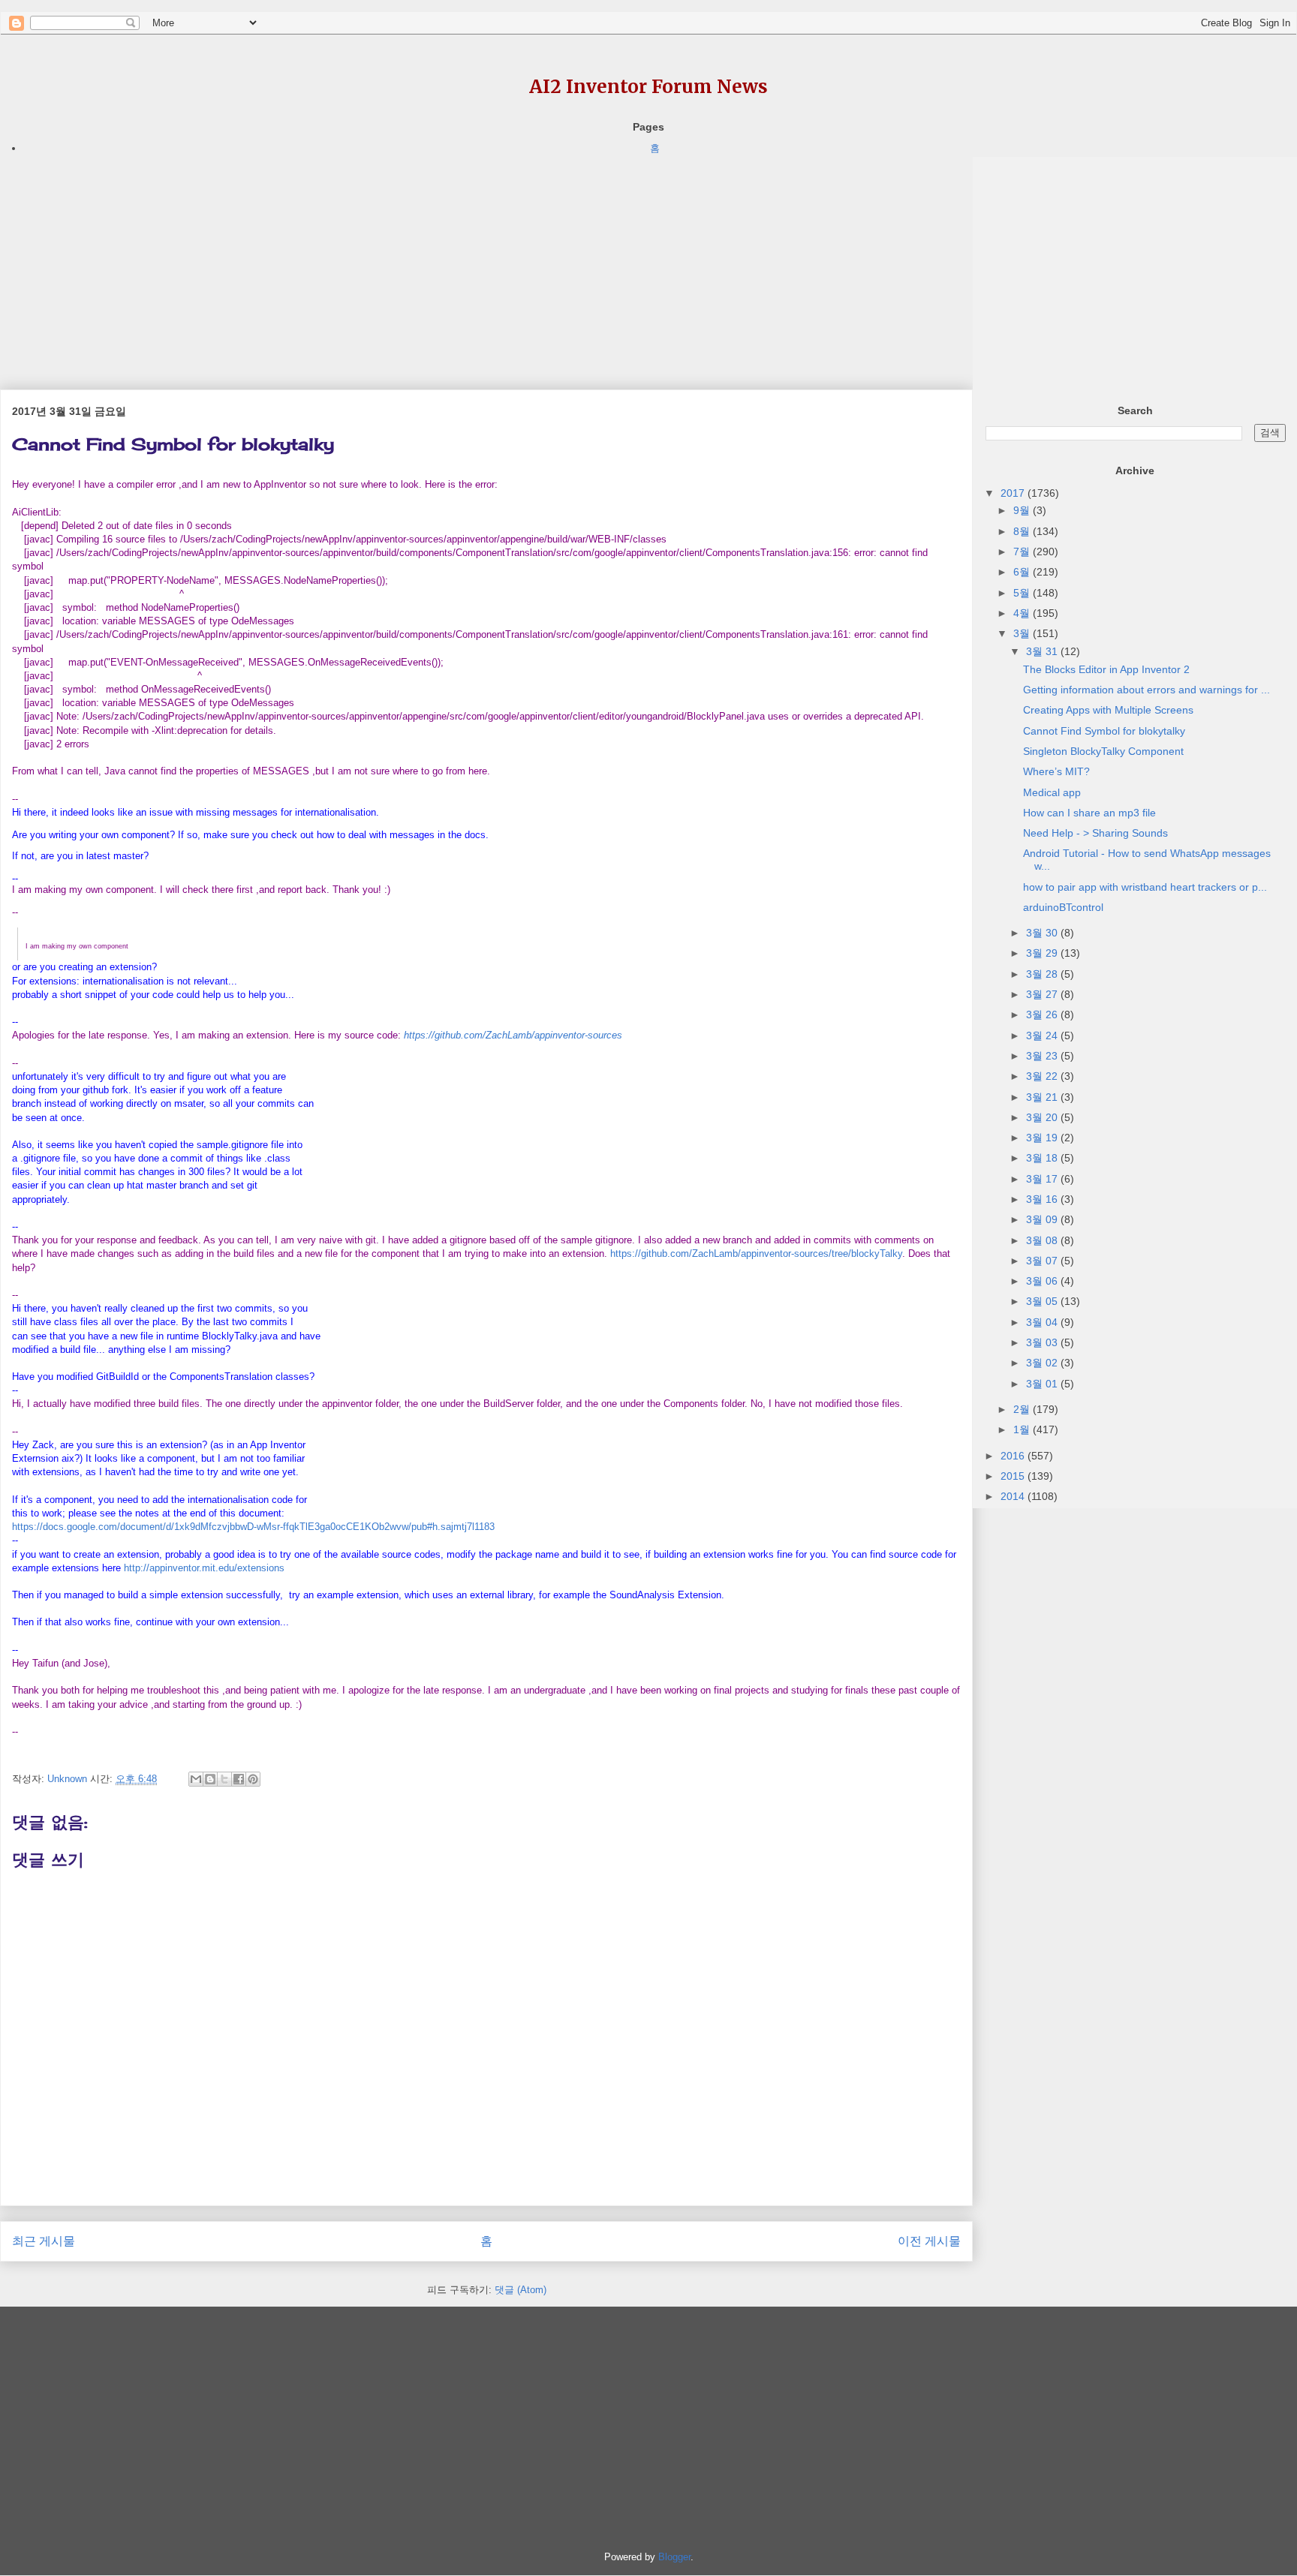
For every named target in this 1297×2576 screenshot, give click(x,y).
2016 (1014, 1456)
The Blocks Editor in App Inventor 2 (1106, 669)
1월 (1023, 1429)
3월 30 (1043, 933)
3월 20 (1043, 1117)
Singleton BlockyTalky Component (1103, 751)
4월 (1023, 613)
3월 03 (1043, 1342)
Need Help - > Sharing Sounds (1095, 833)
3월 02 (1043, 1363)
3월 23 (1043, 1056)
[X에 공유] (224, 1779)
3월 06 (1043, 1281)
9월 (1023, 510)
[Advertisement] (450, 262)
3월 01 (1043, 1384)
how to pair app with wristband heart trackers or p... (1145, 887)
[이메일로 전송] (196, 1779)
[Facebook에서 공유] (239, 1779)
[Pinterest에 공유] (253, 1779)
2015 (1014, 1476)
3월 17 (1043, 1179)
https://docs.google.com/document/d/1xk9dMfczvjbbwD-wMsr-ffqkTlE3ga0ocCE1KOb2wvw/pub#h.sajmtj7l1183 (253, 1527)
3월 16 (1043, 1199)
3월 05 (1043, 1301)
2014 (1014, 1496)
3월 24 (1043, 1036)
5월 (1023, 593)
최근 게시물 (44, 2241)
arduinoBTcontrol (1063, 907)
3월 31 (1043, 651)
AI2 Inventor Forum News (648, 87)
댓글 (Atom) (521, 2290)
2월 (1023, 1409)
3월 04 (1043, 1322)
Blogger (674, 2557)
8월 (1023, 531)
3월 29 (1043, 953)
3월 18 (1043, 1158)
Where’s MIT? (1056, 771)
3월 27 (1043, 994)
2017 (1014, 493)
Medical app (1052, 792)
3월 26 (1043, 1014)
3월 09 (1043, 1219)
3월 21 (1043, 1097)
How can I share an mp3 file (1089, 813)
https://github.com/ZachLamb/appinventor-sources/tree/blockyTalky (756, 1253)
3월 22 (1043, 1076)
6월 (1023, 572)
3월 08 (1043, 1240)
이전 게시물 (929, 2241)
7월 (1023, 552)
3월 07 (1043, 1261)
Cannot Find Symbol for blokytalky (1104, 731)
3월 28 (1043, 974)
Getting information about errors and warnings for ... (1147, 690)
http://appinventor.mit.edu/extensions (204, 1568)
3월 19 (1043, 1138)
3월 (1023, 633)
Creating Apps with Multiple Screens (1108, 710)
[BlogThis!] (210, 1779)
